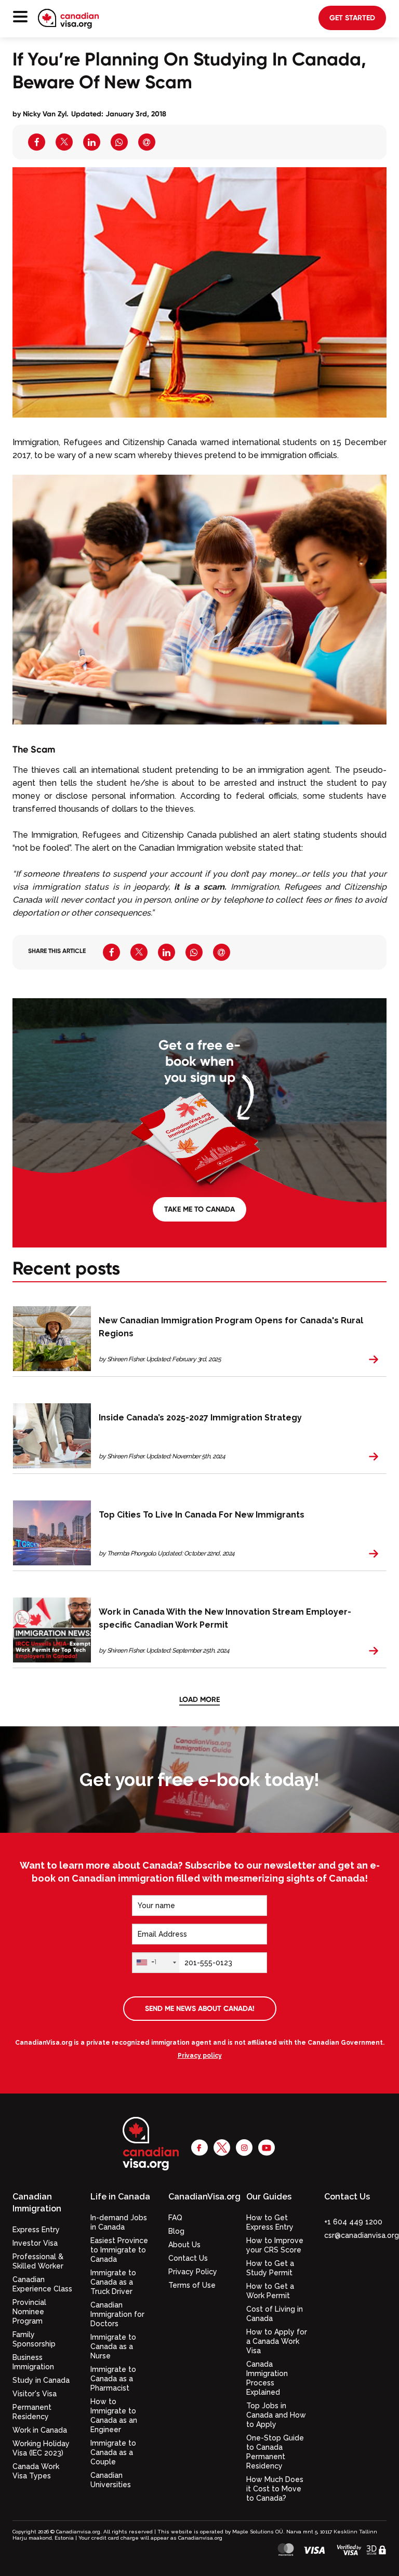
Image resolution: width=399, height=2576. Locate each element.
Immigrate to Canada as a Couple (113, 2452)
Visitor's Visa (35, 2394)
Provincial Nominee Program (29, 2312)
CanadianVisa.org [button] (199, 2197)
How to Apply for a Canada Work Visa (277, 2341)
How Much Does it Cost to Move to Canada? (275, 2489)
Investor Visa (35, 2243)
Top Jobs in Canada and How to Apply (276, 2415)
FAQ (175, 2218)
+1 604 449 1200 (353, 2222)
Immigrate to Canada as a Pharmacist (113, 2379)
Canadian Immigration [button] (37, 2203)
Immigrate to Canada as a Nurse (113, 2346)
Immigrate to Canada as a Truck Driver (113, 2282)
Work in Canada (40, 2430)
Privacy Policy (193, 2272)
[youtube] (267, 2147)
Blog (176, 2231)
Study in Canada (41, 2380)
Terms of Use (192, 2285)
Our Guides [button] (269, 2197)
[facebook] (199, 2147)
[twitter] (222, 2147)
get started (352, 18)
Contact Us (188, 2258)
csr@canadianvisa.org (362, 2235)
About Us (184, 2245)
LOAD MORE (199, 1699)
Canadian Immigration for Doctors (117, 2314)
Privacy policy (200, 2056)
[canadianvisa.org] (68, 19)
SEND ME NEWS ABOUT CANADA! (200, 2008)
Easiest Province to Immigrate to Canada (119, 2250)
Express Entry (36, 2230)
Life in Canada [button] (120, 2197)
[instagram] (244, 2147)
